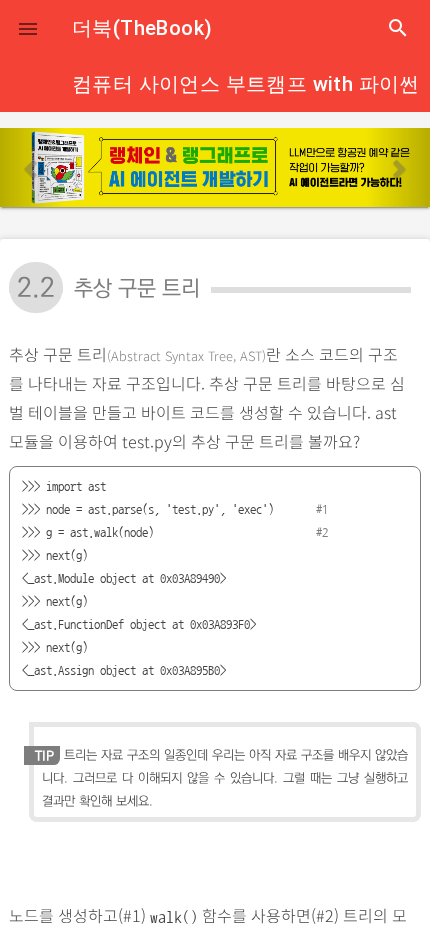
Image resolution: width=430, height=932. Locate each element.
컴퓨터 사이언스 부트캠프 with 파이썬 (246, 84)
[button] (28, 28)
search (398, 28)
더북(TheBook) (142, 28)
